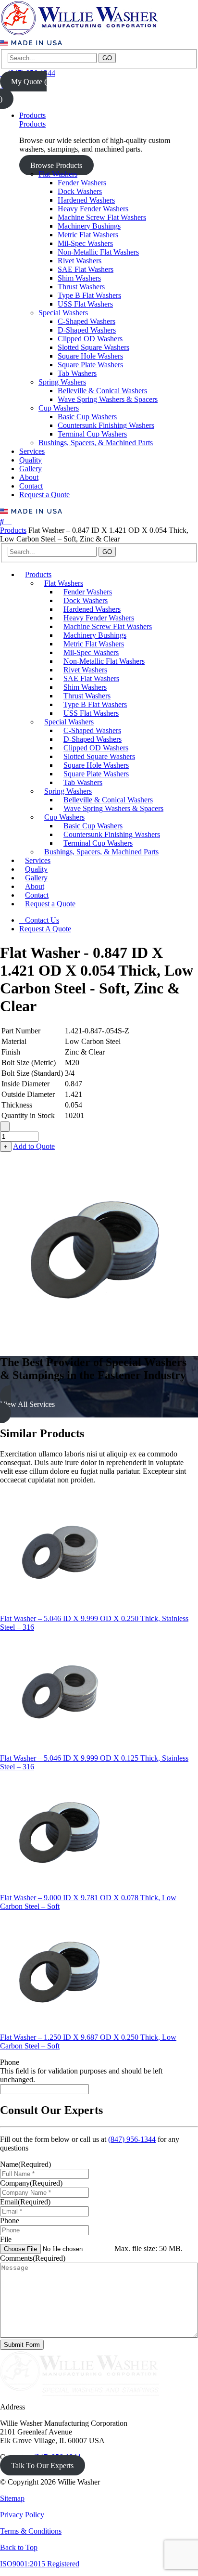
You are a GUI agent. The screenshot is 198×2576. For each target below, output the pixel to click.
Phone (10, 2062)
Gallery (31, 469)
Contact (31, 486)
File (6, 2239)
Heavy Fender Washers (93, 209)
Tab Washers (77, 373)
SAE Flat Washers (86, 269)
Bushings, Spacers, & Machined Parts (96, 443)
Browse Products (56, 165)
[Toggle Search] (3, 522)
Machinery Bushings (89, 226)
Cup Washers (59, 408)
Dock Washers (80, 191)
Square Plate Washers (90, 365)
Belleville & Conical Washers (102, 391)
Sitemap (12, 2498)
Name (25, 2164)
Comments (33, 2258)
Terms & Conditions (31, 2531)
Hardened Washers (86, 200)
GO (107, 58)
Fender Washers (82, 183)
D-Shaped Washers (87, 330)
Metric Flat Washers (88, 235)
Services (32, 451)
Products (32, 115)
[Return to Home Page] (79, 34)
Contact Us (42, 920)
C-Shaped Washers (87, 321)
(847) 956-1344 (132, 2139)
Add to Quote (34, 1146)
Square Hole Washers (90, 356)
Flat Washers (58, 174)
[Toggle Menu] (9, 522)
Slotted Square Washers (93, 347)
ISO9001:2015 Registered (40, 2564)
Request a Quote (44, 495)
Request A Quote (45, 929)
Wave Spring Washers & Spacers (108, 399)
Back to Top (19, 2547)
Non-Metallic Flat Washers (98, 252)
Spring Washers (62, 382)
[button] (99, 1404)
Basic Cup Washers (87, 417)
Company (31, 2183)
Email (25, 2202)
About (29, 477)
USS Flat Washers (85, 304)
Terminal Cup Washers (92, 434)
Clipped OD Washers (90, 339)
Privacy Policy (22, 2515)
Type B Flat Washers (89, 295)
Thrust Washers (81, 287)
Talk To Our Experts (42, 2466)
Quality (31, 460)
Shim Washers (79, 278)
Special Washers (63, 313)
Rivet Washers (80, 261)
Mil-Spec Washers (85, 243)
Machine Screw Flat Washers (102, 217)
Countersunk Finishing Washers (106, 425)
